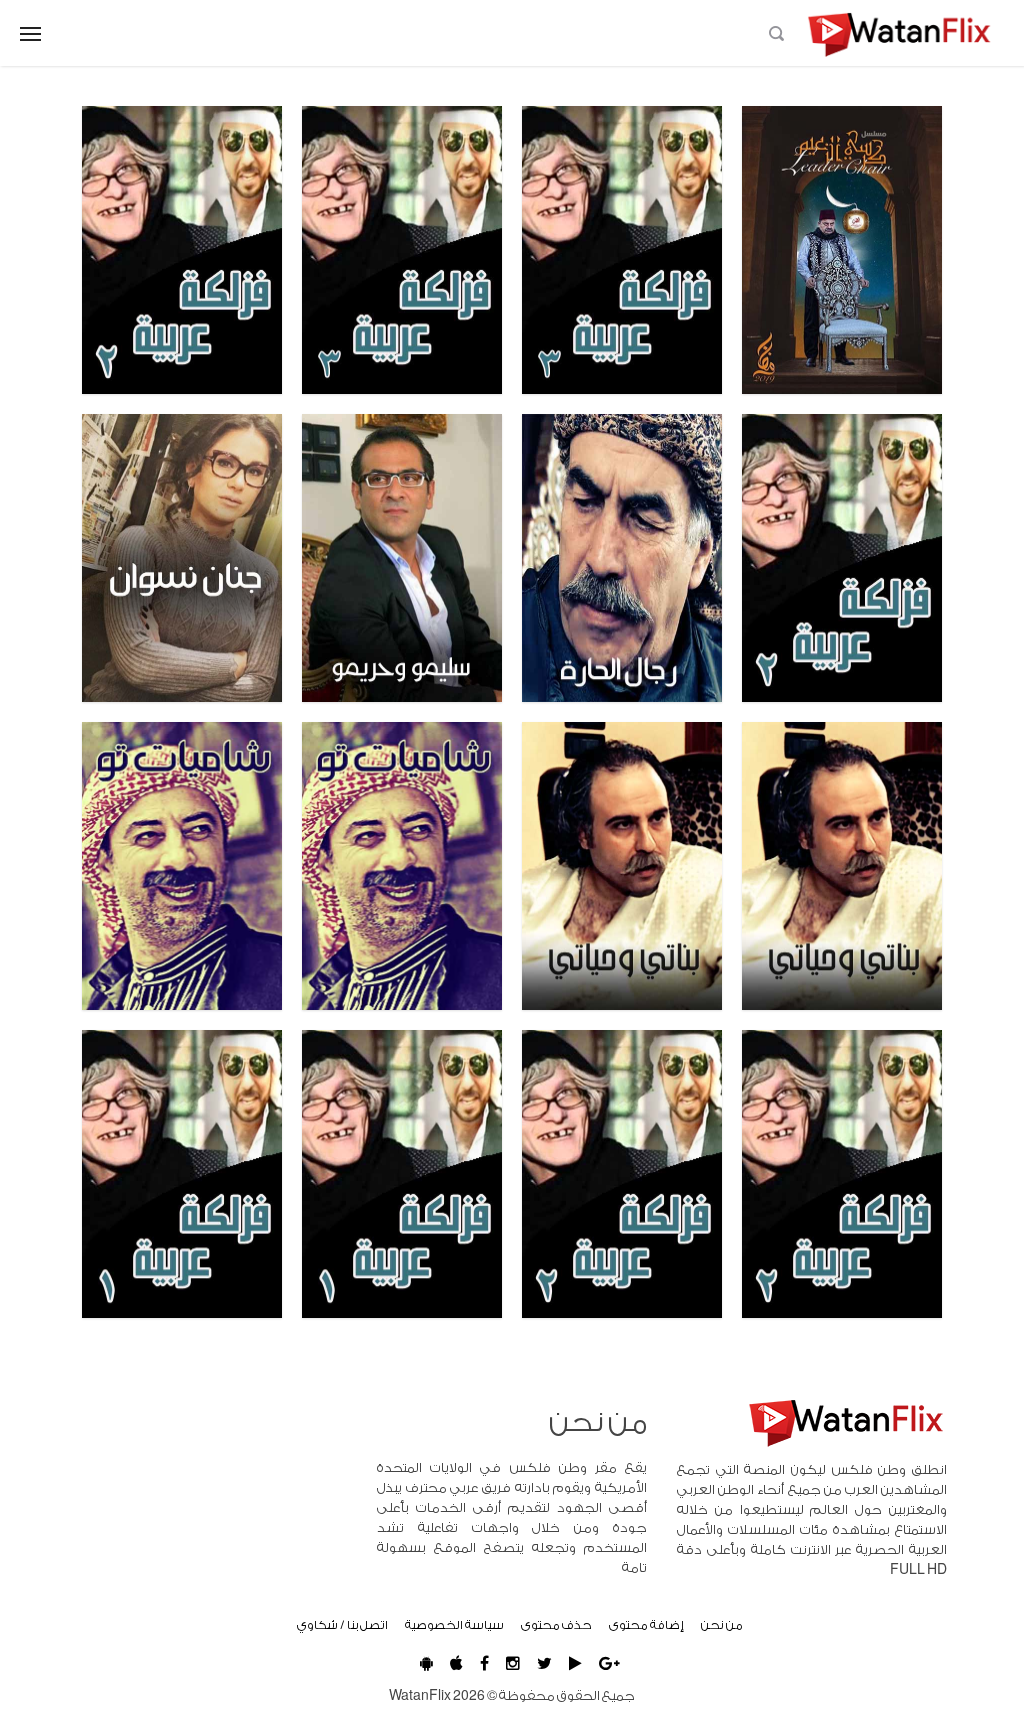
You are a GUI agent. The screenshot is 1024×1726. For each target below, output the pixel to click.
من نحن (722, 1625)
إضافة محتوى (646, 1625)
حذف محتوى (556, 1625)
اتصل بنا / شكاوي (342, 1625)
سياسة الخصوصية (454, 1625)
